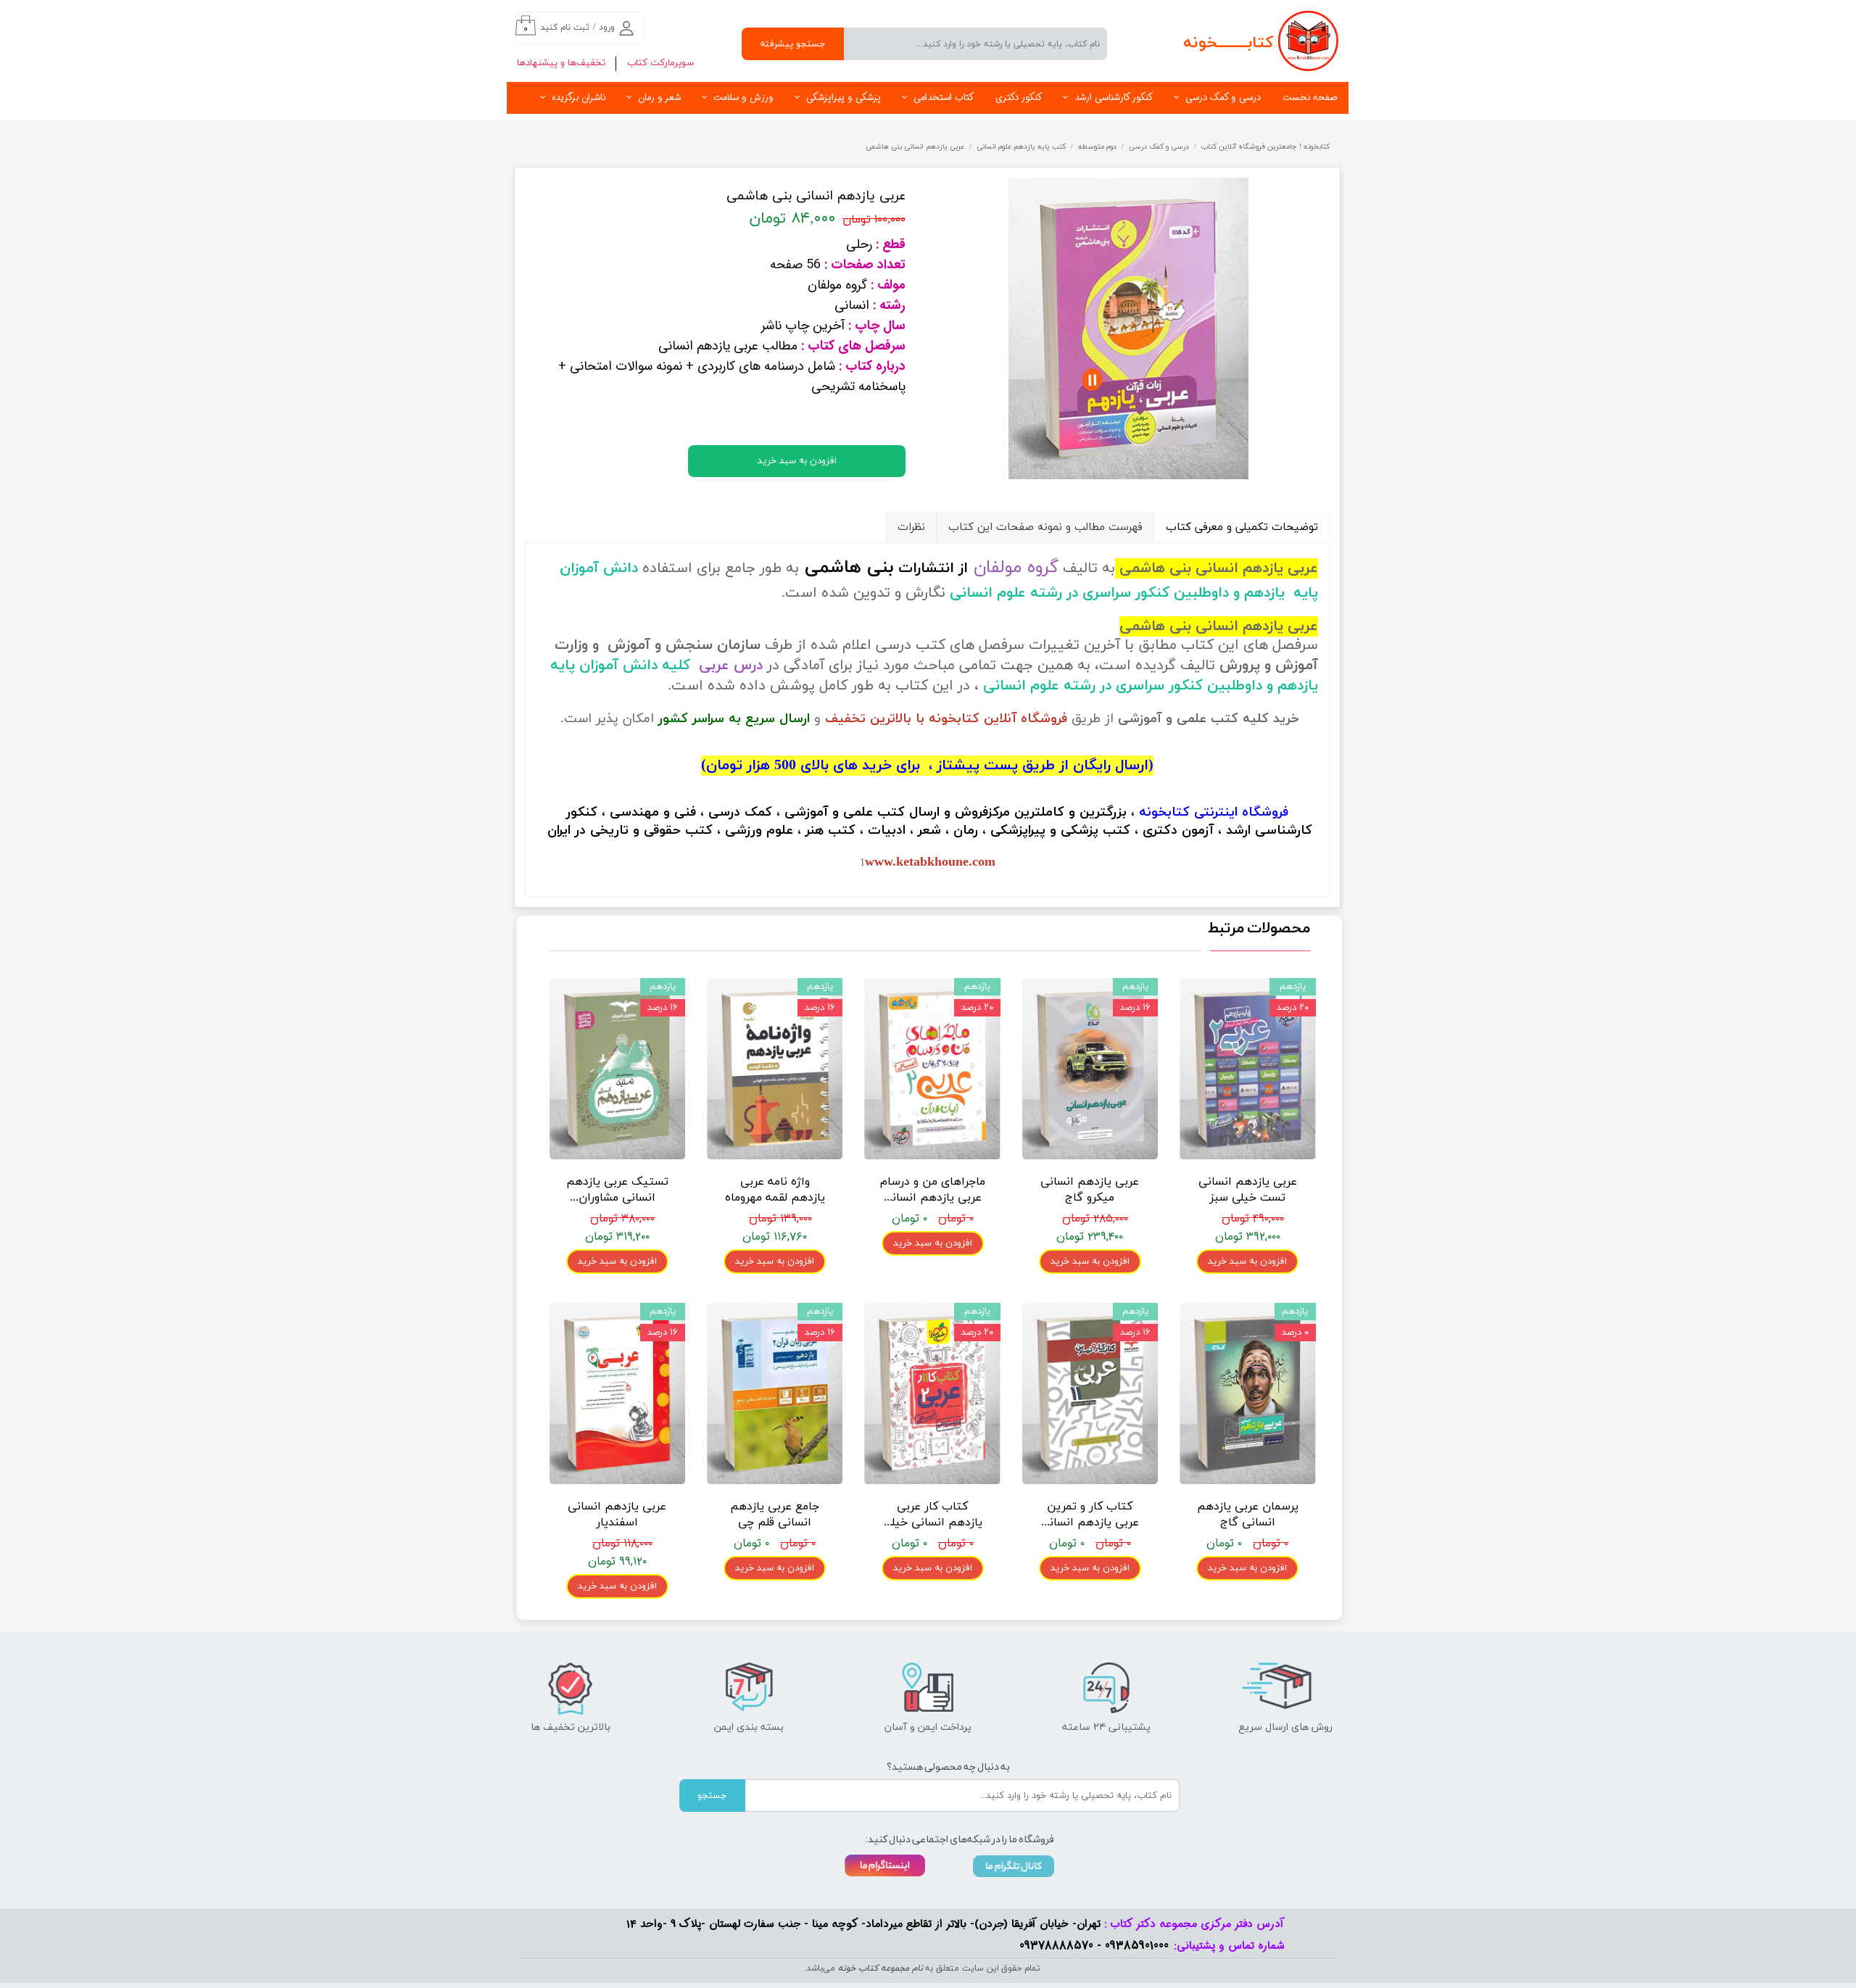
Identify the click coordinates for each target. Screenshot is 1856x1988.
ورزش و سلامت (743, 98)
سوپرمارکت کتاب (660, 63)
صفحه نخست (1310, 98)
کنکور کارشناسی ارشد (1114, 98)
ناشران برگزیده (579, 98)
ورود (607, 28)
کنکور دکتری (1019, 98)
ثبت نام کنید (565, 28)
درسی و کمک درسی (1223, 98)
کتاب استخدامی (944, 98)
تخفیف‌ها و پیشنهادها (561, 63)
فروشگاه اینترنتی (1241, 812)
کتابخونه (1164, 812)
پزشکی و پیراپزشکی (844, 98)
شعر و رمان (659, 98)
